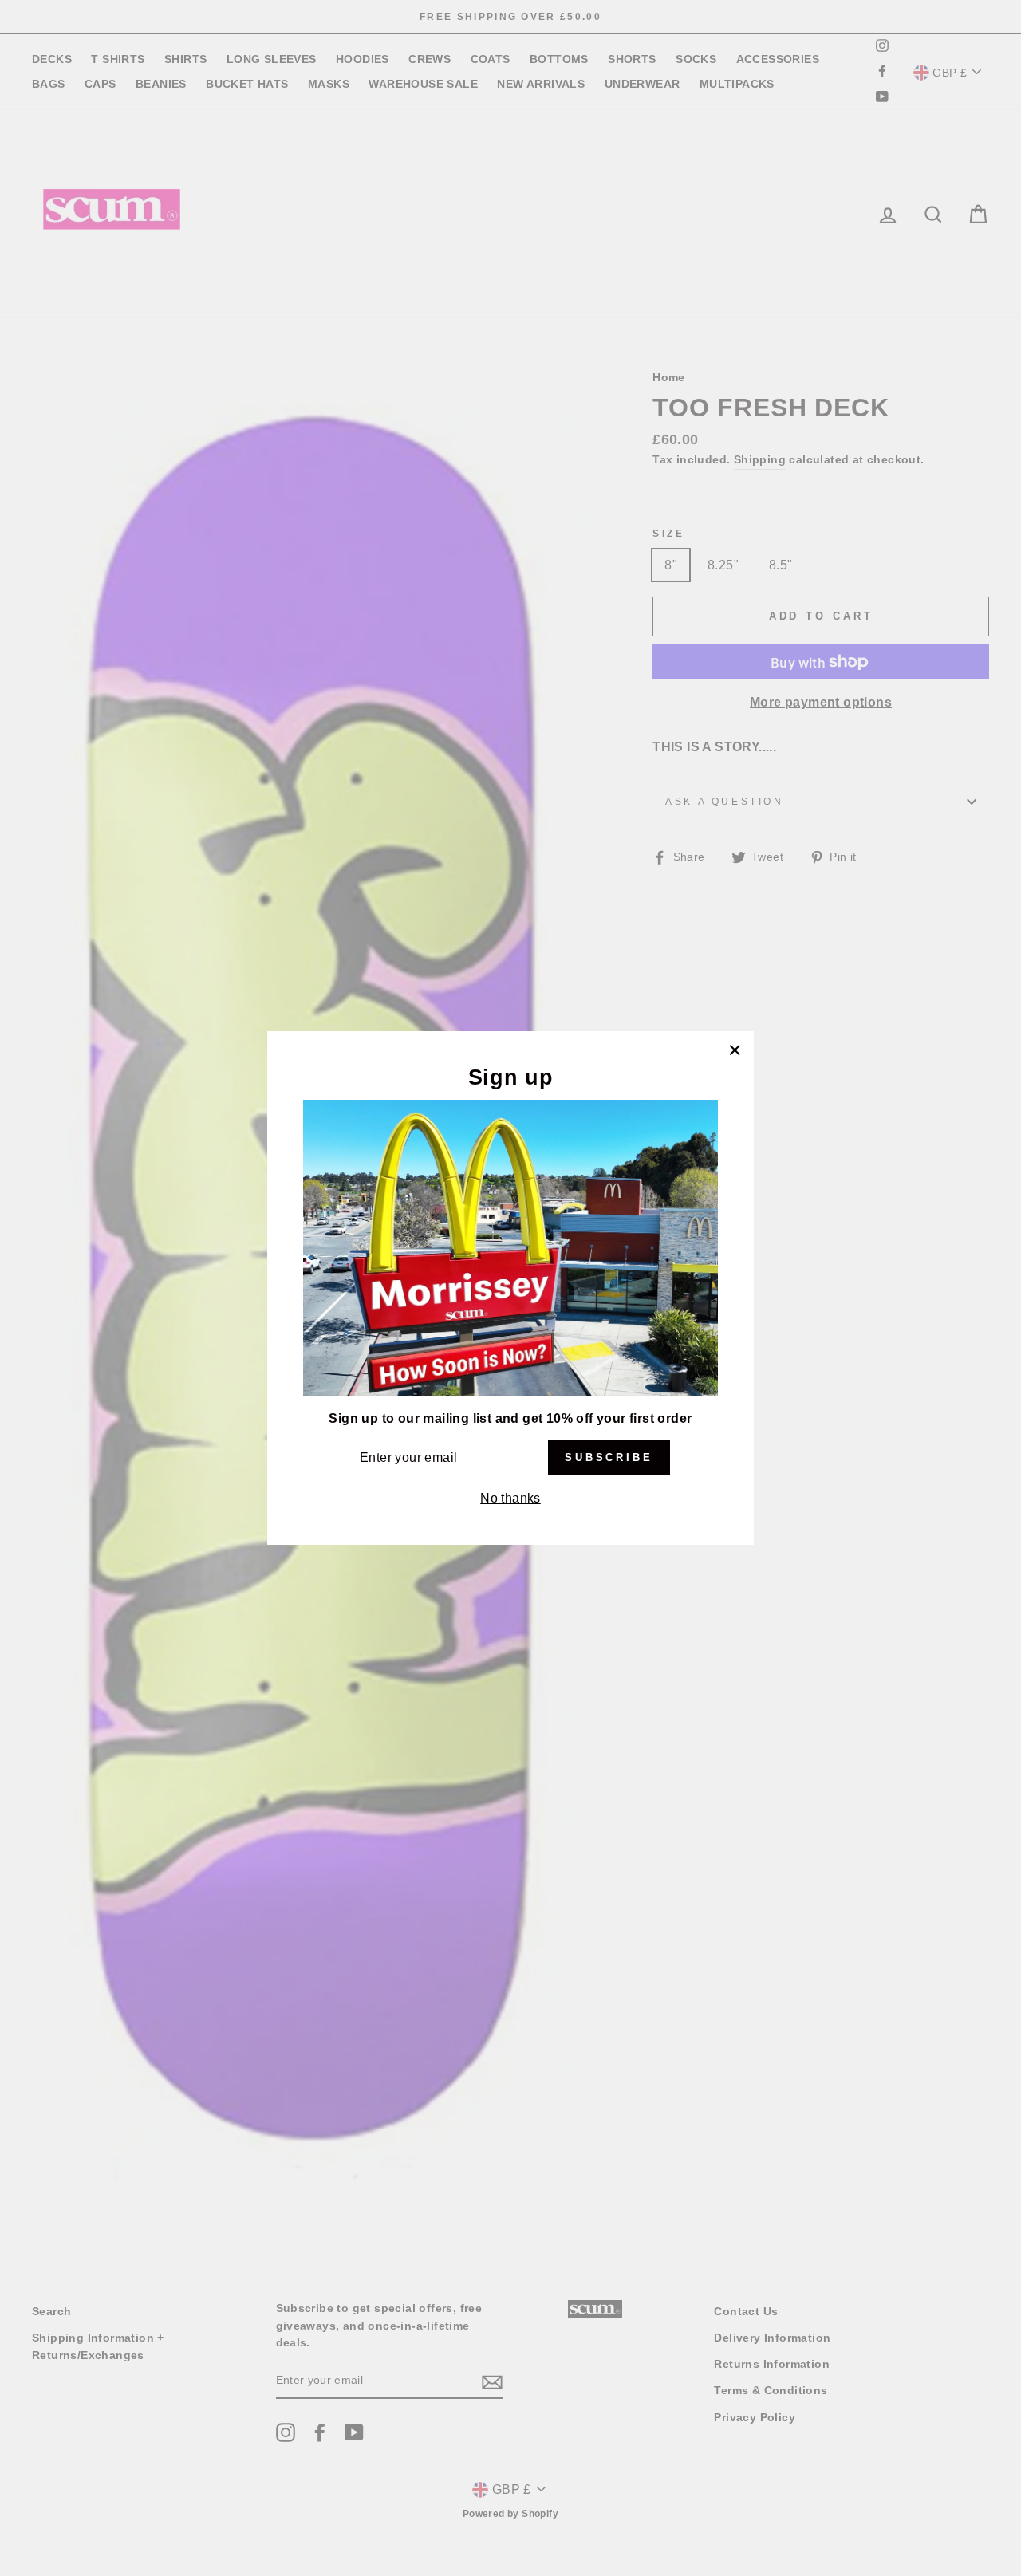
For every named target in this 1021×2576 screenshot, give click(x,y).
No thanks (510, 1498)
